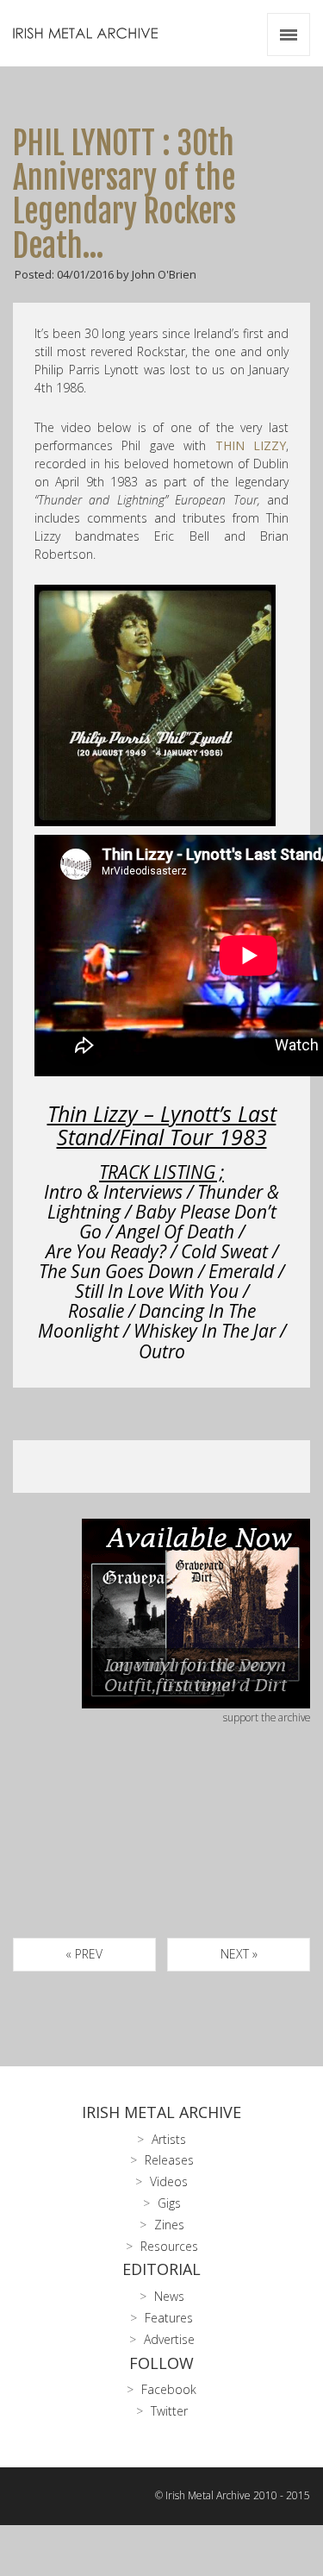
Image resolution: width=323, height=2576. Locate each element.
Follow (161, 2363)
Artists (169, 2139)
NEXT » (239, 1954)
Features (169, 2318)
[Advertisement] (161, 1852)
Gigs (169, 2203)
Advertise (169, 2339)
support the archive (267, 1717)
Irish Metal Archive (161, 2112)
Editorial (161, 2269)
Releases (169, 2160)
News (169, 2296)
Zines (169, 2225)
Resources (169, 2246)
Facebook (169, 2389)
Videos (169, 2181)
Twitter (169, 2411)
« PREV (84, 1954)
